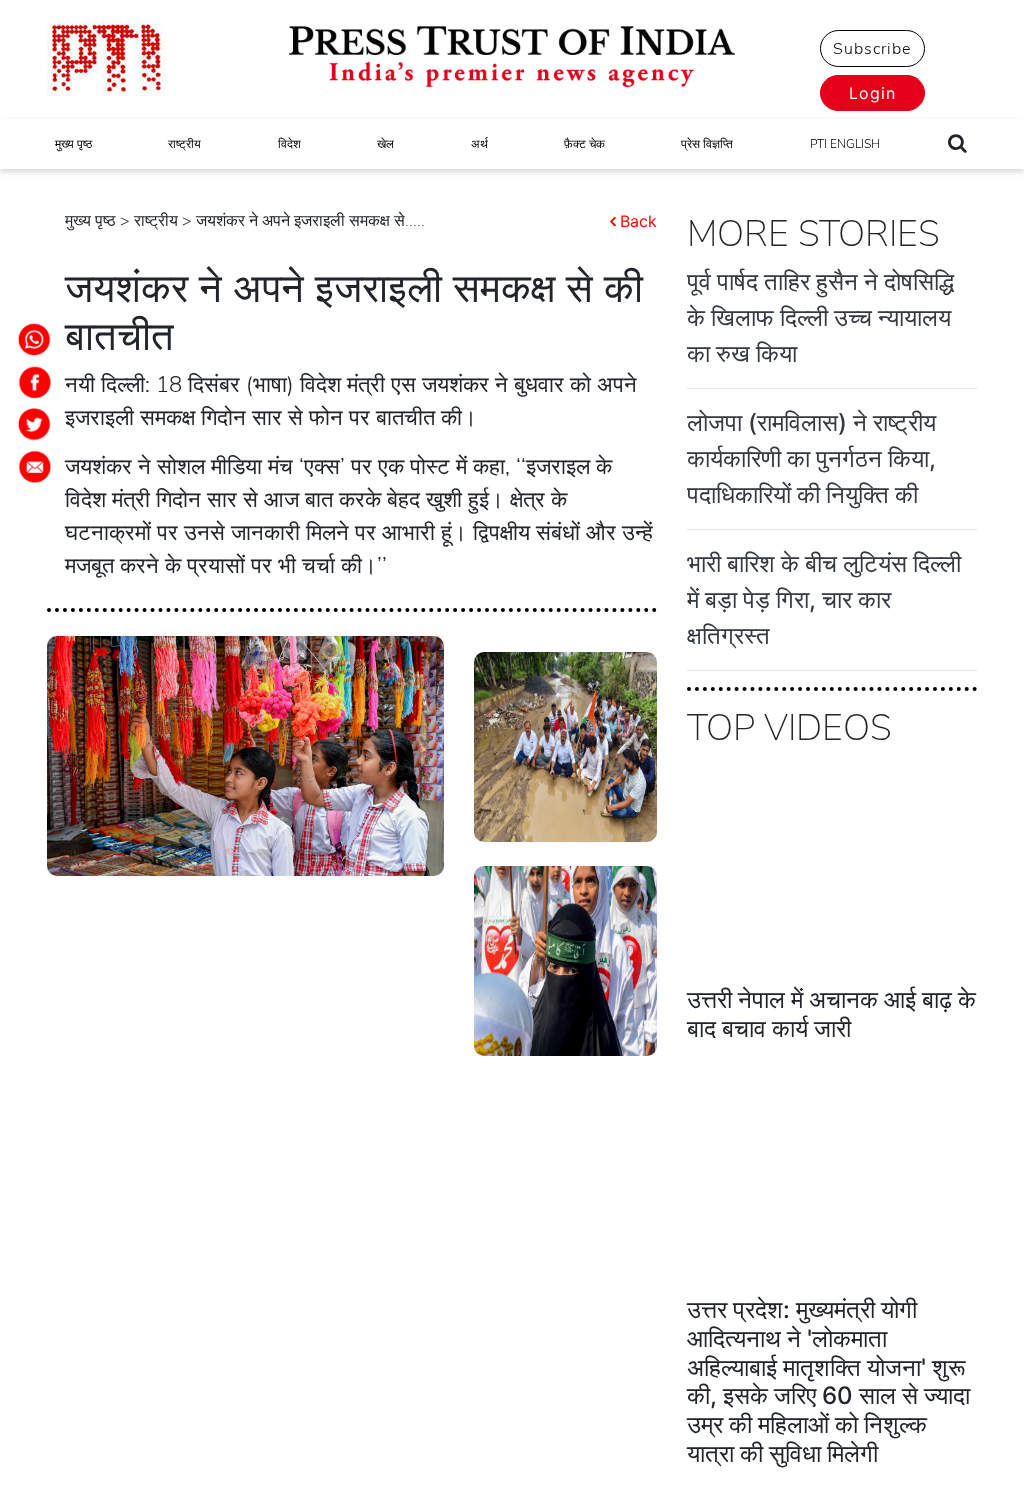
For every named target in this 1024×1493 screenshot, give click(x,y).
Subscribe (872, 49)
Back (638, 221)
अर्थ (479, 144)
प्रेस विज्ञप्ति (707, 144)
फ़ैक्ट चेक (584, 144)
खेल (385, 144)
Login (872, 93)
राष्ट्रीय (184, 144)
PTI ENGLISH (845, 144)
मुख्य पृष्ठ (73, 144)
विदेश (289, 144)
